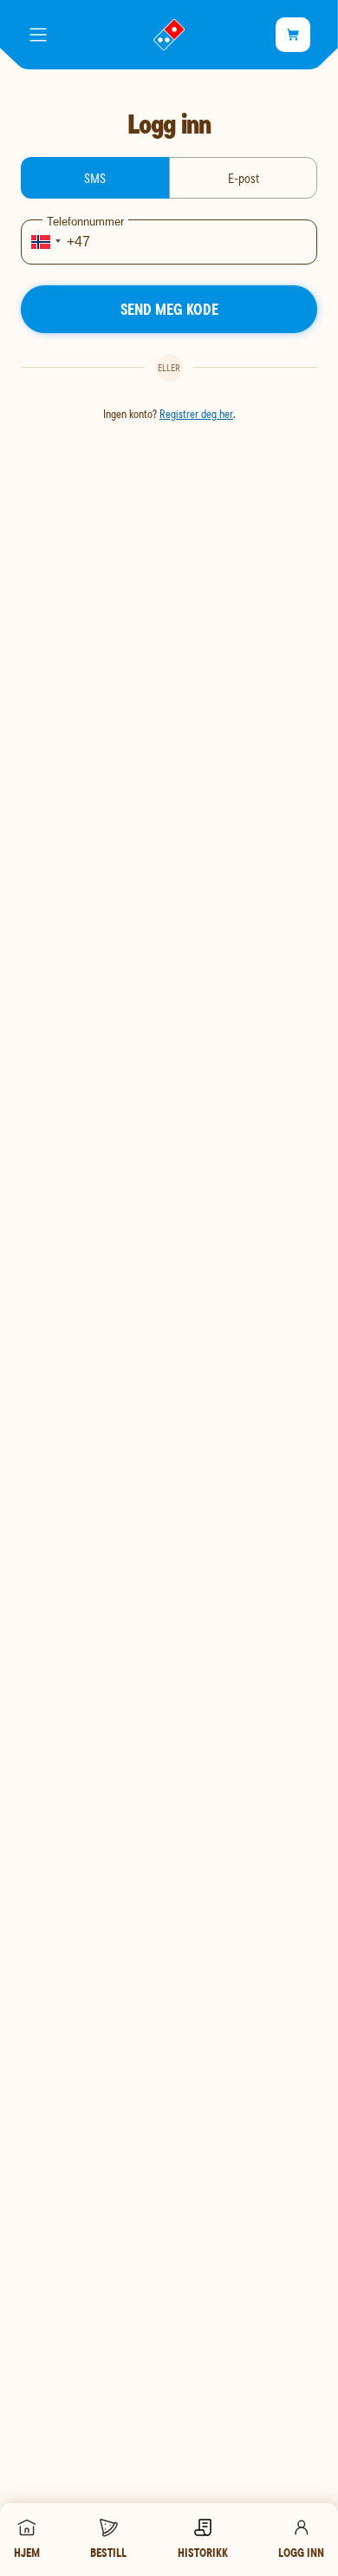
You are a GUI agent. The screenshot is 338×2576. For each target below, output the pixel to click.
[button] (43, 242)
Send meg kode (169, 309)
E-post (244, 178)
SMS (95, 178)
